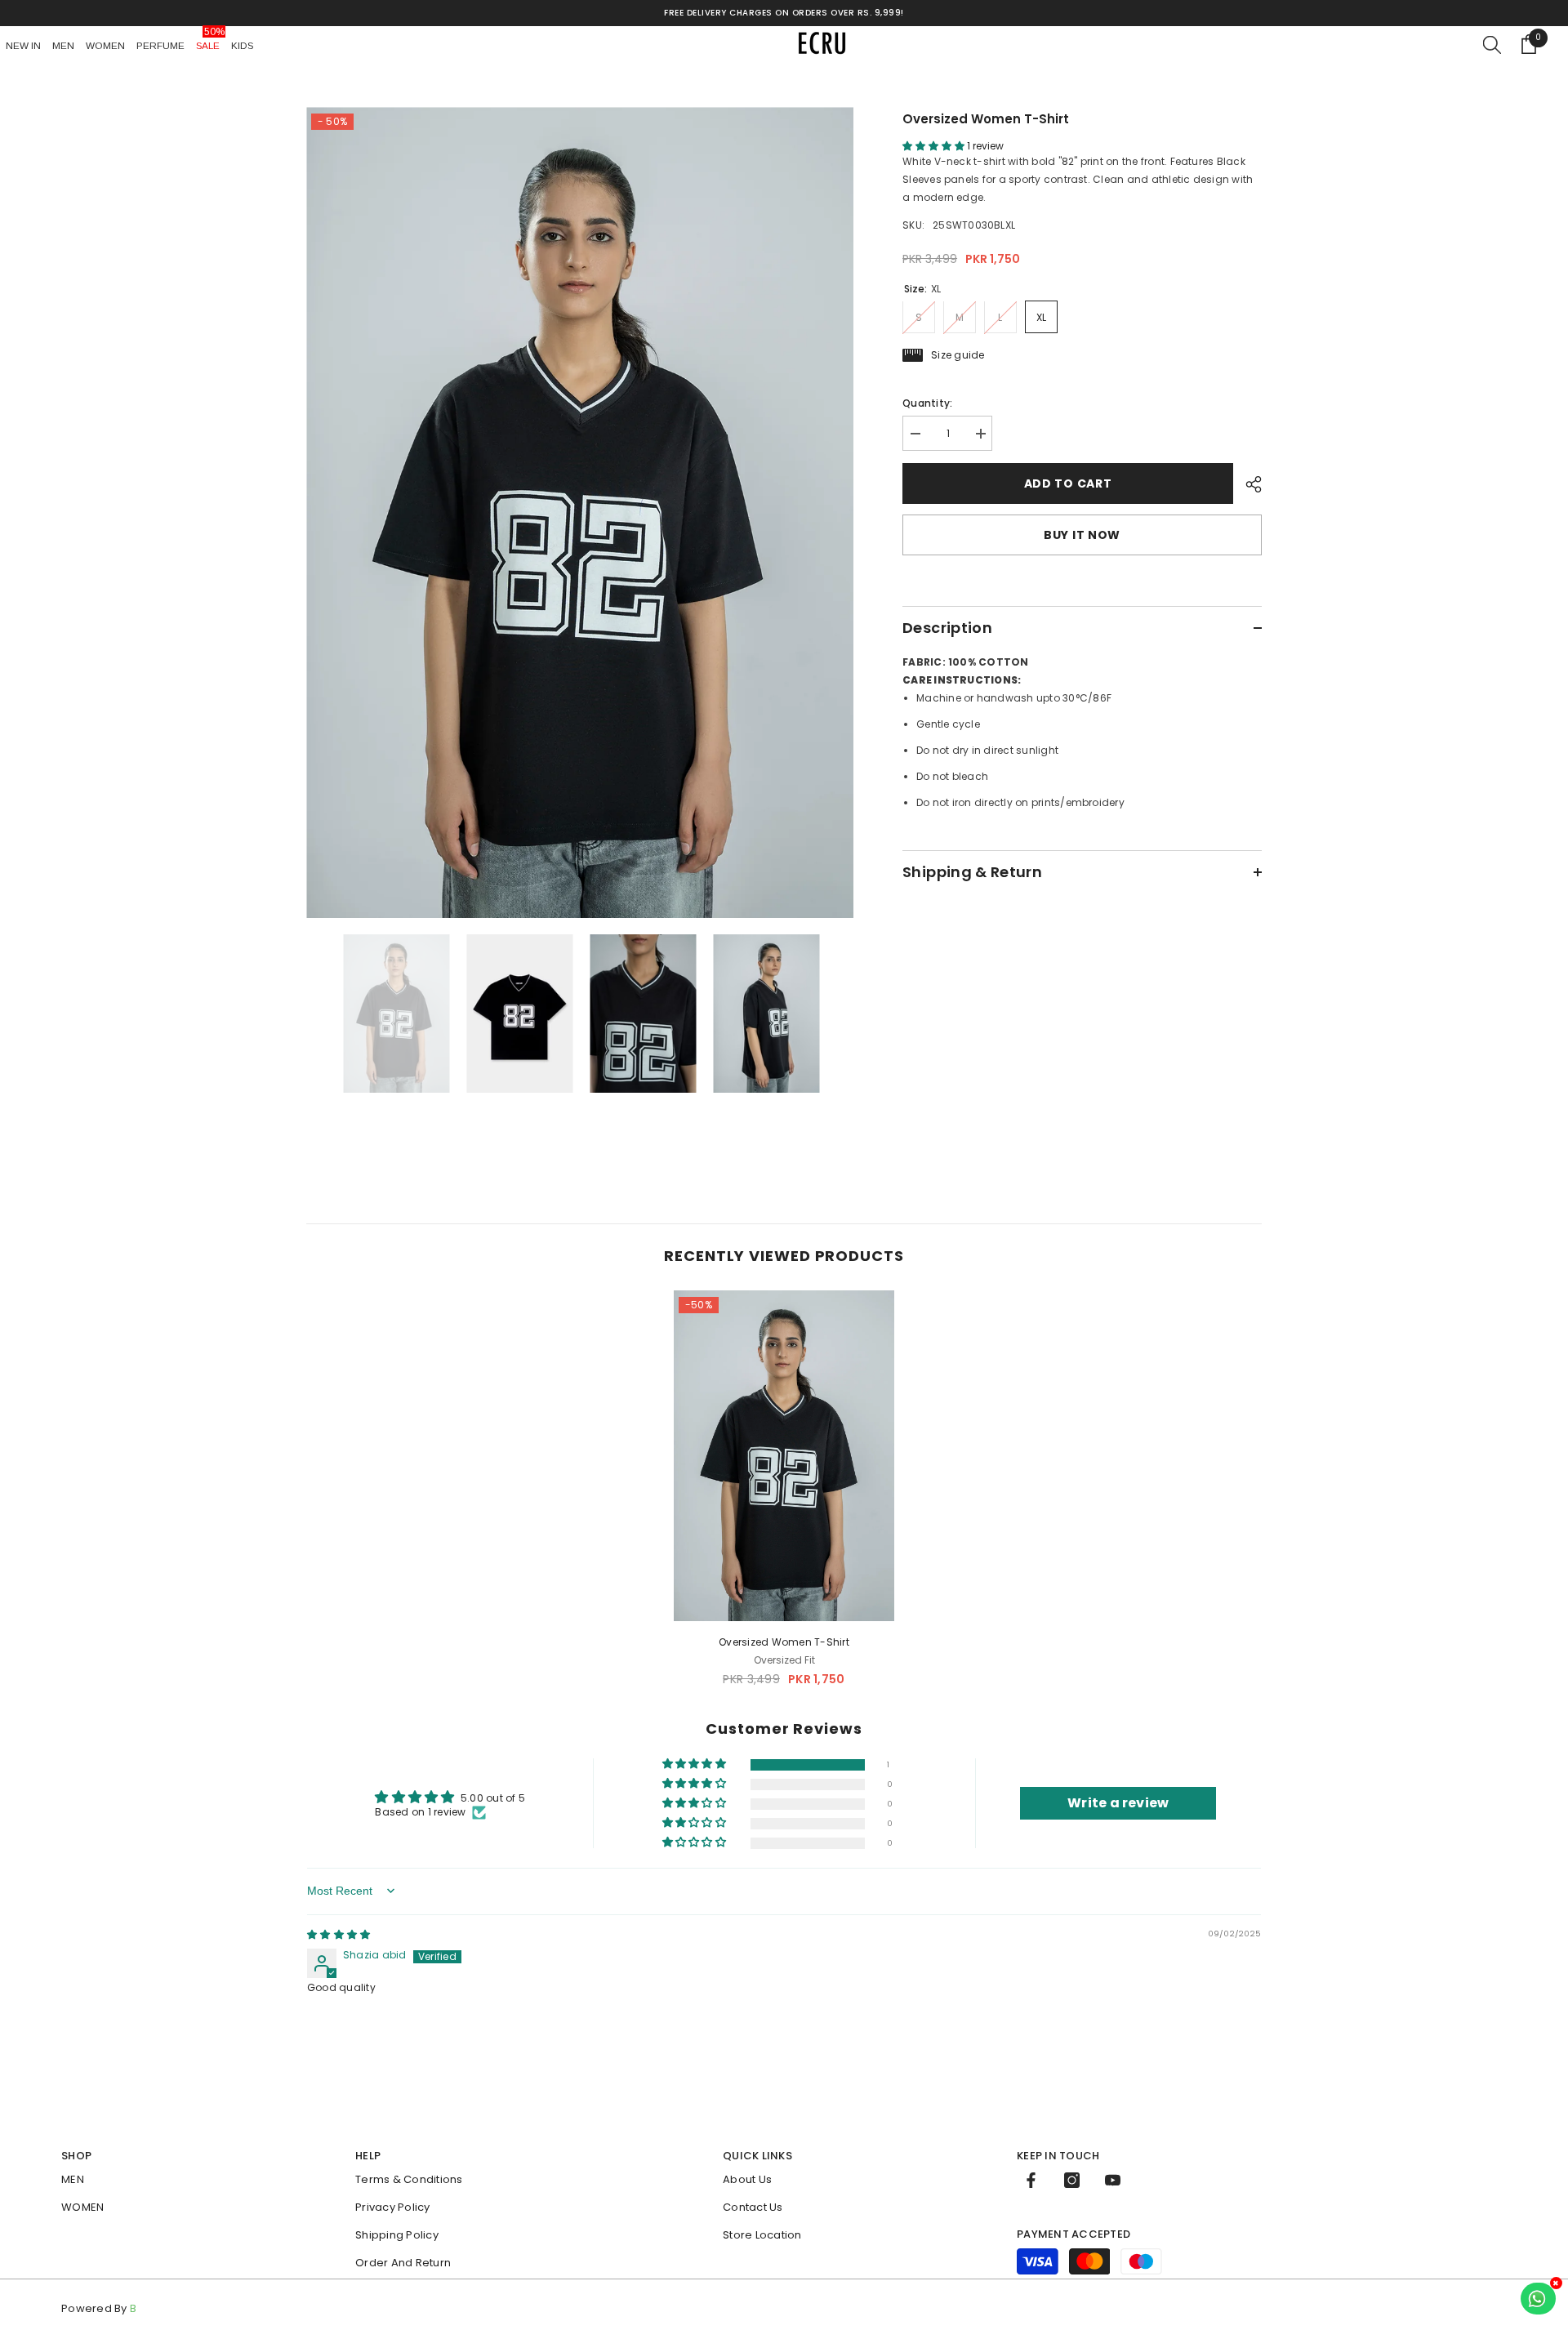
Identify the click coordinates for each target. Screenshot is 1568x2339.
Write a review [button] (1118, 1803)
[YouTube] (1113, 2180)
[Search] (1492, 44)
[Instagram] (1072, 2180)
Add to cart (1068, 483)
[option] (580, 512)
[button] (935, 146)
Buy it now (1082, 535)
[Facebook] (1031, 2180)
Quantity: (927, 403)
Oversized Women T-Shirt (784, 1642)
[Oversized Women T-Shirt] (784, 1456)
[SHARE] (1247, 484)
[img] (339, 1934)
